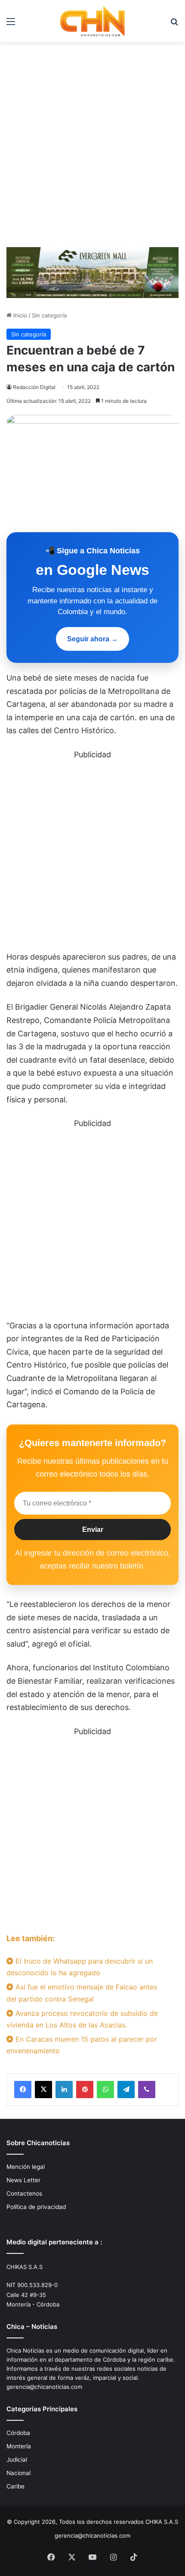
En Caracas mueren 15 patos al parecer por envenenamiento (82, 2045)
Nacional (18, 2473)
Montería (19, 2446)
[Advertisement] (92, 148)
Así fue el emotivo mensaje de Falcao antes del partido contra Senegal (82, 1993)
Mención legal (26, 2167)
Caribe (15, 2486)
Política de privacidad (36, 2207)
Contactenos (24, 2193)
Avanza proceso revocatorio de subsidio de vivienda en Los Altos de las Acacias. (82, 2019)
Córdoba (18, 2433)
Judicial (17, 2460)
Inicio (19, 315)
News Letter (23, 2180)
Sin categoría (49, 315)
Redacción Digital (34, 387)
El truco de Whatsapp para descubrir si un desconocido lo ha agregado (80, 1967)
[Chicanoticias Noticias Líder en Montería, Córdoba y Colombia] (92, 21)
